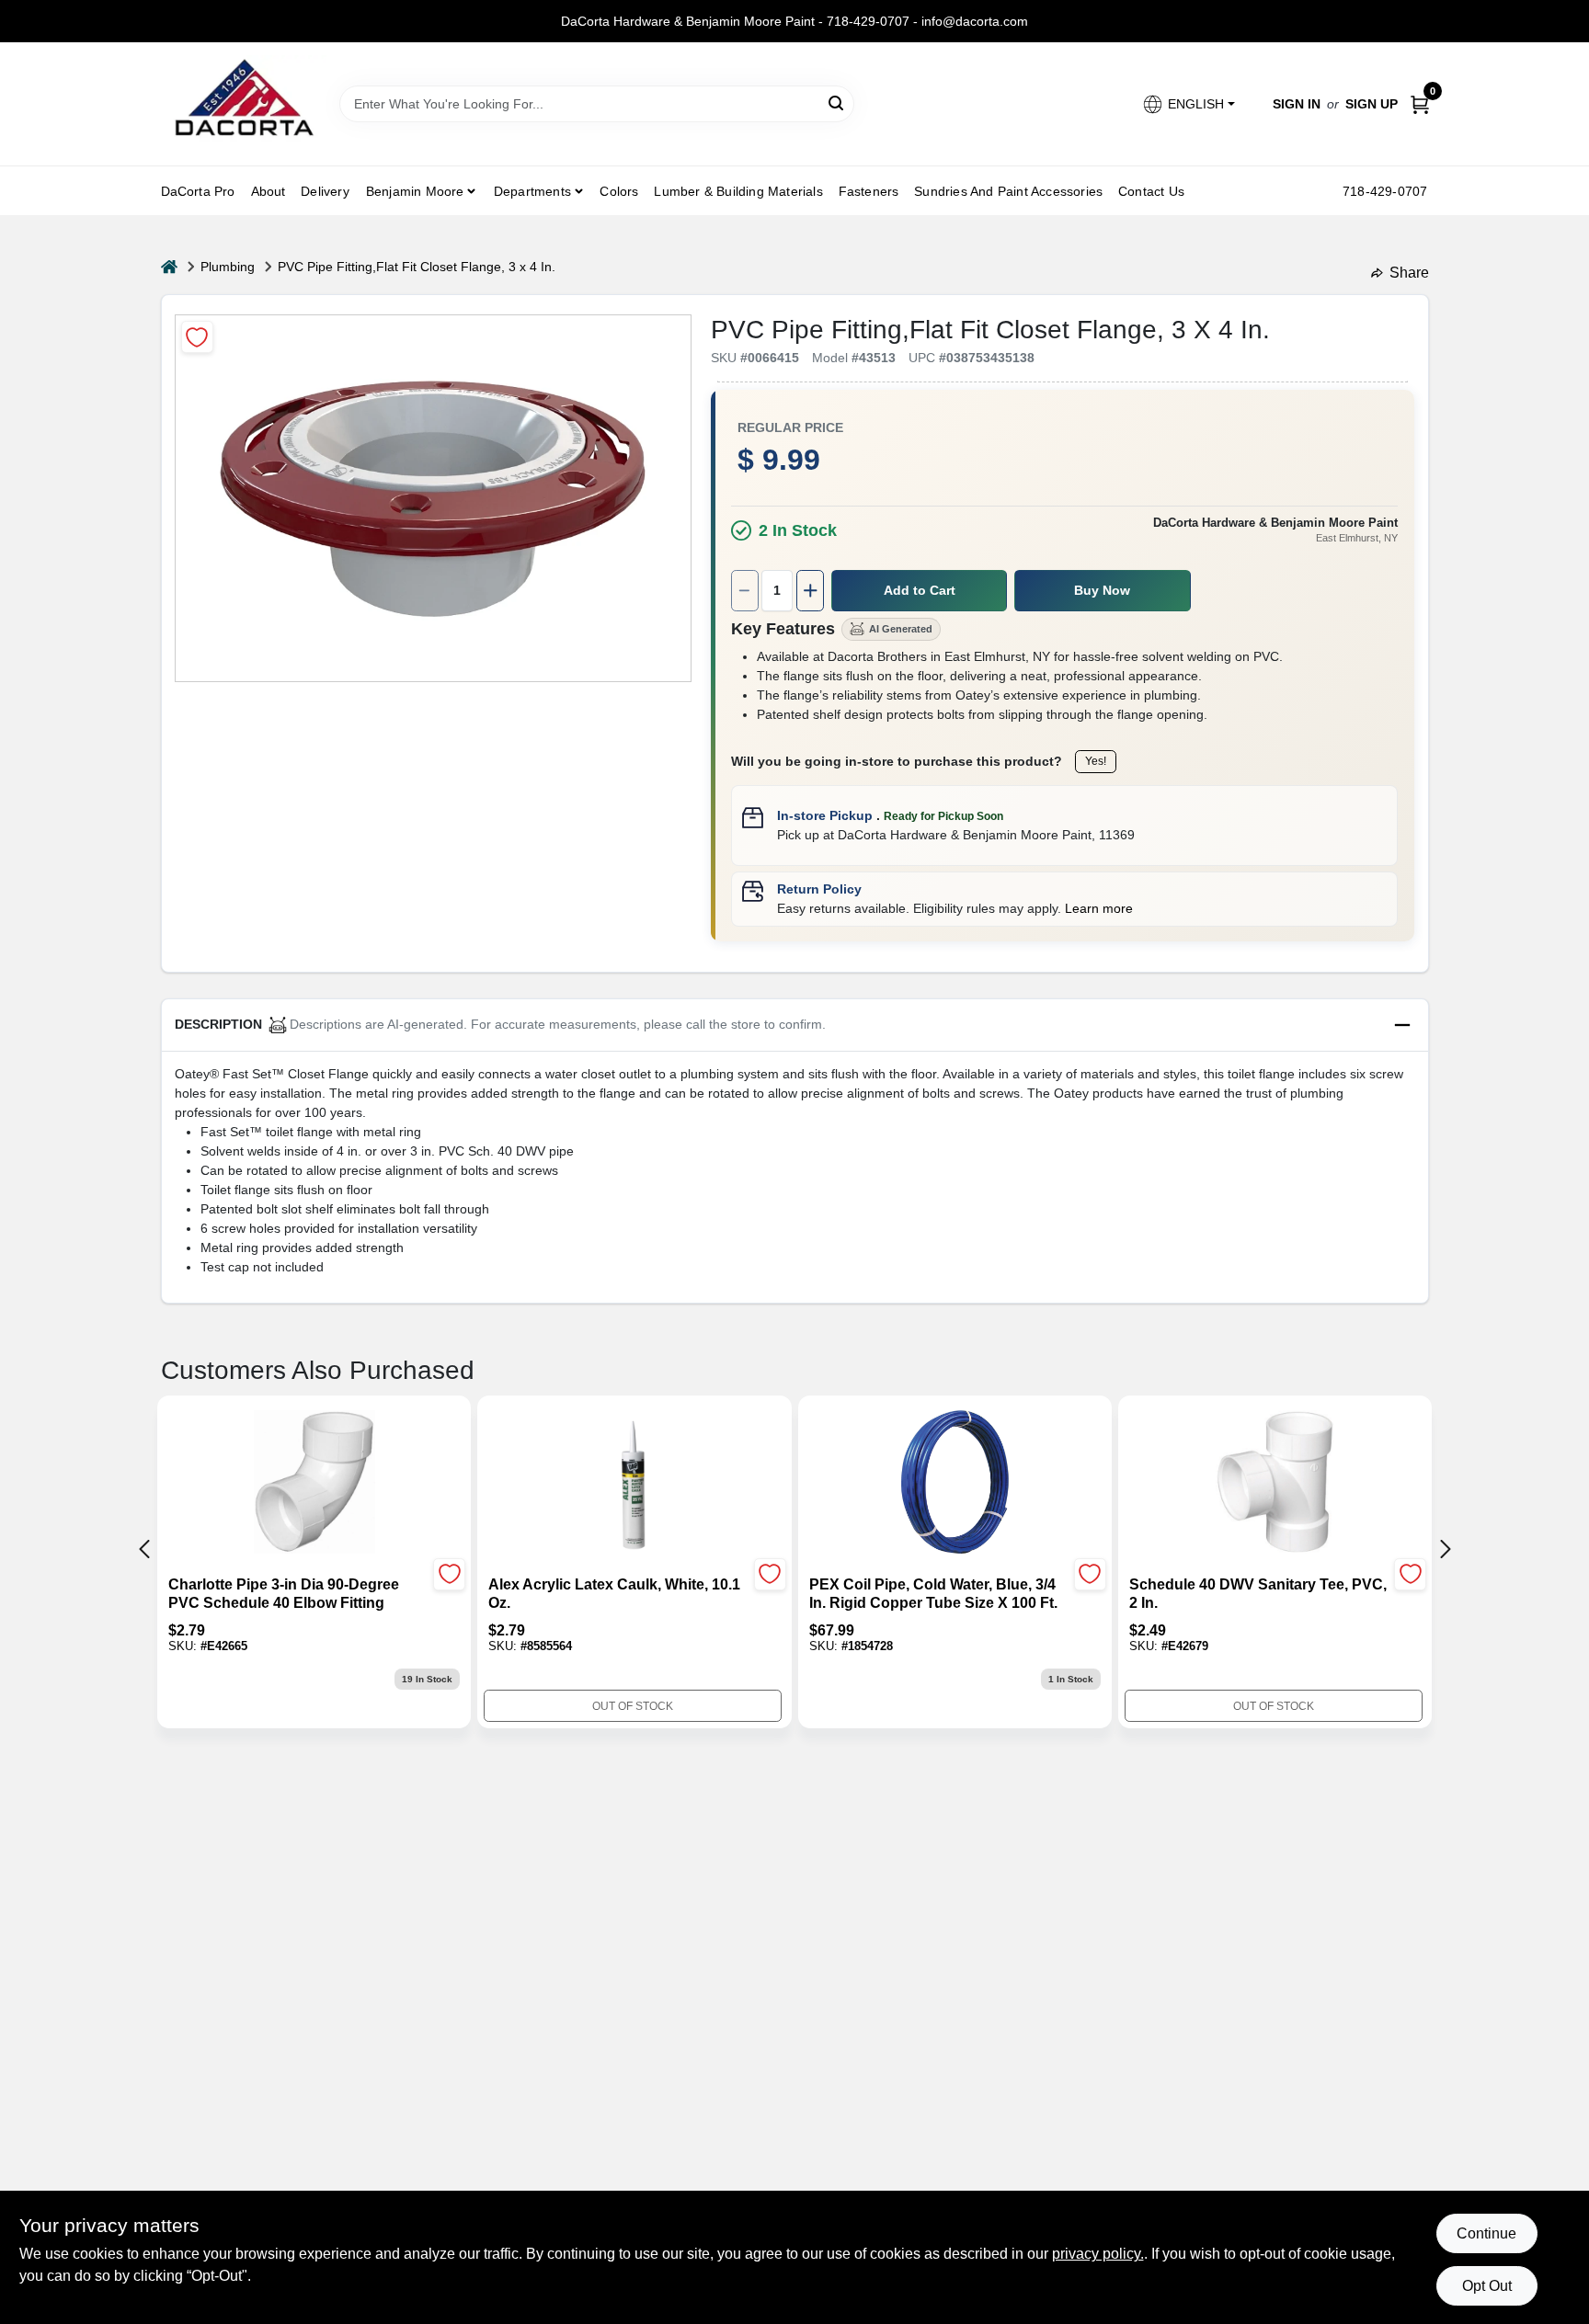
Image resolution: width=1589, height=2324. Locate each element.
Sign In (1297, 104)
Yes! (1096, 761)
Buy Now (1102, 590)
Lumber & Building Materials (738, 191)
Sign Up (1372, 104)
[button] (1188, 104)
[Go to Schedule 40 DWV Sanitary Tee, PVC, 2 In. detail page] (1275, 1484)
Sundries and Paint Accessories (1008, 191)
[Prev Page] (144, 1549)
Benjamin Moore (415, 191)
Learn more (1099, 908)
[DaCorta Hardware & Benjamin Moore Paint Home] (244, 104)
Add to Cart (920, 590)
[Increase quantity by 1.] (810, 591)
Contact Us (1151, 191)
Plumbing (228, 267)
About (269, 191)
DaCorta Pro (198, 191)
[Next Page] (1446, 1549)
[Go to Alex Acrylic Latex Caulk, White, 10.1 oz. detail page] (634, 1484)
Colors (619, 191)
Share (1409, 273)
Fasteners (869, 191)
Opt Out (1487, 2286)
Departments (532, 191)
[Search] (837, 103)
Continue (1486, 2233)
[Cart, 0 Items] (1420, 104)
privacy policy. (1098, 2254)
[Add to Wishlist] (197, 337)
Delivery (325, 191)
